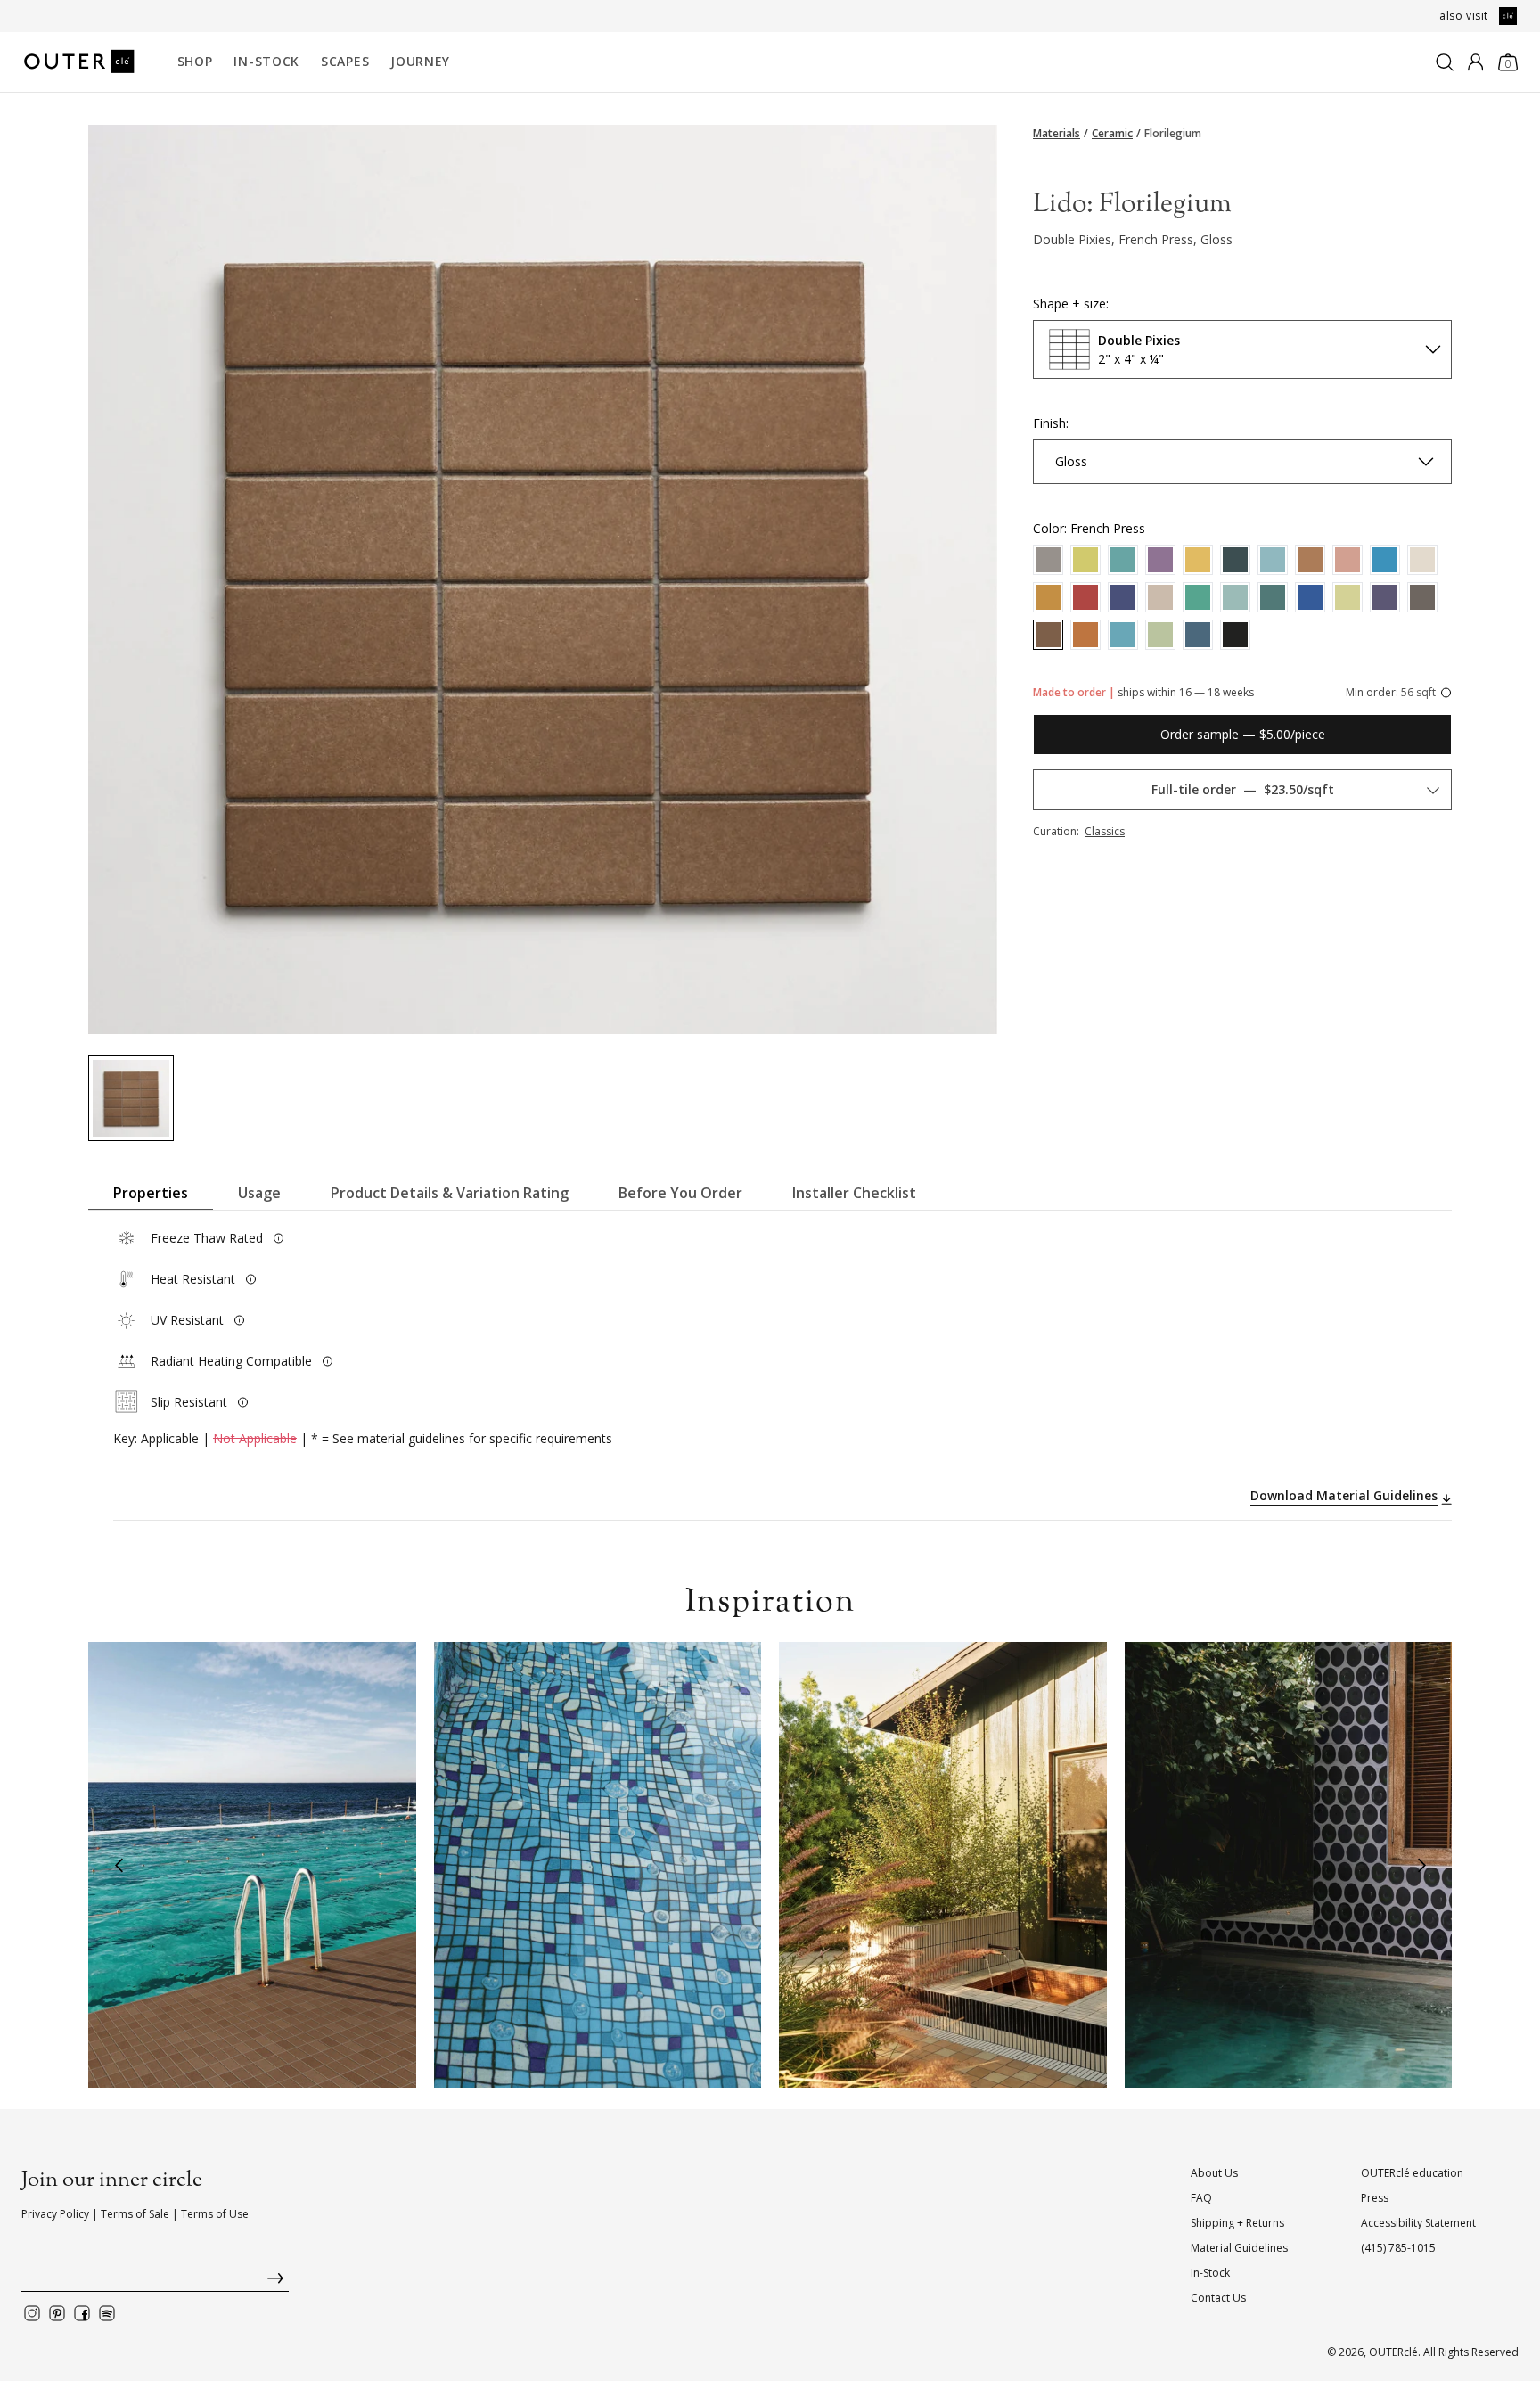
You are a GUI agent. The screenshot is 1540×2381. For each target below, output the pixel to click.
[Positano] (1123, 635)
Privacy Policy (55, 2214)
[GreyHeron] (1422, 597)
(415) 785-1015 (1398, 2248)
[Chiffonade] (1160, 635)
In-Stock (266, 61)
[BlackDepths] (1235, 635)
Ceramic (1112, 134)
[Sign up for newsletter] (155, 2282)
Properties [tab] (151, 1193)
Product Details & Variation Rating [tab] (450, 1193)
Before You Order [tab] (680, 1193)
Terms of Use (215, 2214)
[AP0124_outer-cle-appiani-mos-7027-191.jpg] (131, 1098)
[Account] (1475, 62)
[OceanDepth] (1273, 597)
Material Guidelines (1239, 2248)
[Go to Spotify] (107, 2313)
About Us (1214, 2173)
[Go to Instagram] (32, 2313)
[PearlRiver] (1160, 597)
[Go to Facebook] (82, 2313)
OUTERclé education (1412, 2173)
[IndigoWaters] (1385, 597)
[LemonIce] (1347, 597)
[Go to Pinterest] (57, 2313)
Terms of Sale (135, 2214)
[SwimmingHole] (1048, 560)
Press (1375, 2198)
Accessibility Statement (1418, 2223)
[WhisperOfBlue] (1273, 560)
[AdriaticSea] (1235, 560)
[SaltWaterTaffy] (1160, 560)
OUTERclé (1393, 2352)
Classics (1105, 831)
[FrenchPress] (1048, 635)
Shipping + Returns (1237, 2223)
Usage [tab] (259, 1193)
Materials (1057, 134)
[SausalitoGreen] (1123, 560)
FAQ (1201, 2198)
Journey (420, 61)
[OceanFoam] (1235, 597)
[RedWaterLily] (1085, 597)
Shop (195, 61)
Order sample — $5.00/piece (1243, 734)
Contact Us (1218, 2298)
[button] (119, 1865)
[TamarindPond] (1310, 560)
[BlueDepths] (1198, 635)
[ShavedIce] (1422, 560)
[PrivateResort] (1123, 597)
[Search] (1445, 62)
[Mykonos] (1310, 597)
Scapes (345, 61)
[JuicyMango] (1198, 560)
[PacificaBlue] (1198, 597)
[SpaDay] (1385, 560)
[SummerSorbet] (1347, 560)
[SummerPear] (1085, 560)
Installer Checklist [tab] (854, 1193)
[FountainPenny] (1085, 635)
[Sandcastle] (1048, 597)
